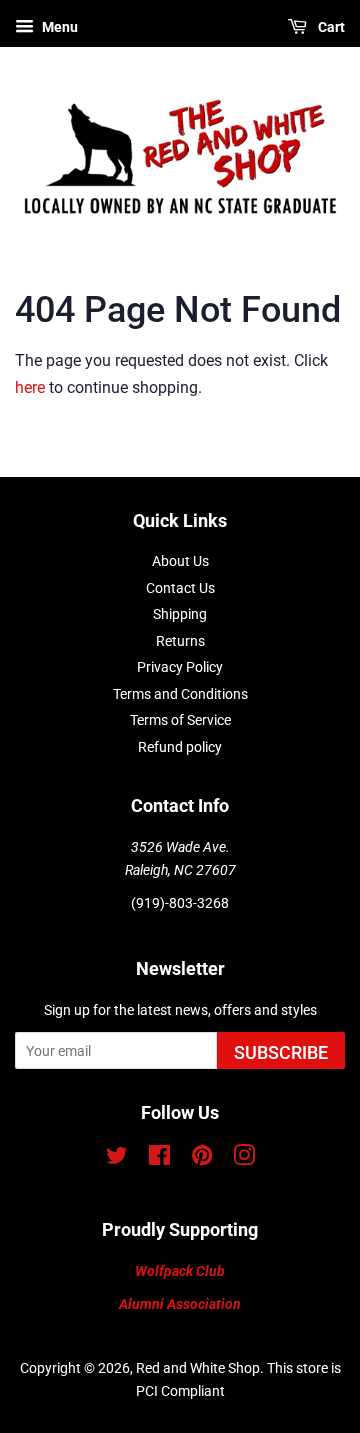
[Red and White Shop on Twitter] (117, 1159)
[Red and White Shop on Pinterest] (202, 1159)
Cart (330, 27)
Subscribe (281, 1052)
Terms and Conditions (180, 694)
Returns (180, 641)
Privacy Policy (180, 667)
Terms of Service (180, 720)
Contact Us (180, 588)
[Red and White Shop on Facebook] (159, 1159)
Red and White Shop (198, 1368)
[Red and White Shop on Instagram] (244, 1159)
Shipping (180, 614)
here (30, 387)
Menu (58, 27)
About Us (180, 561)
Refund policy (180, 747)
